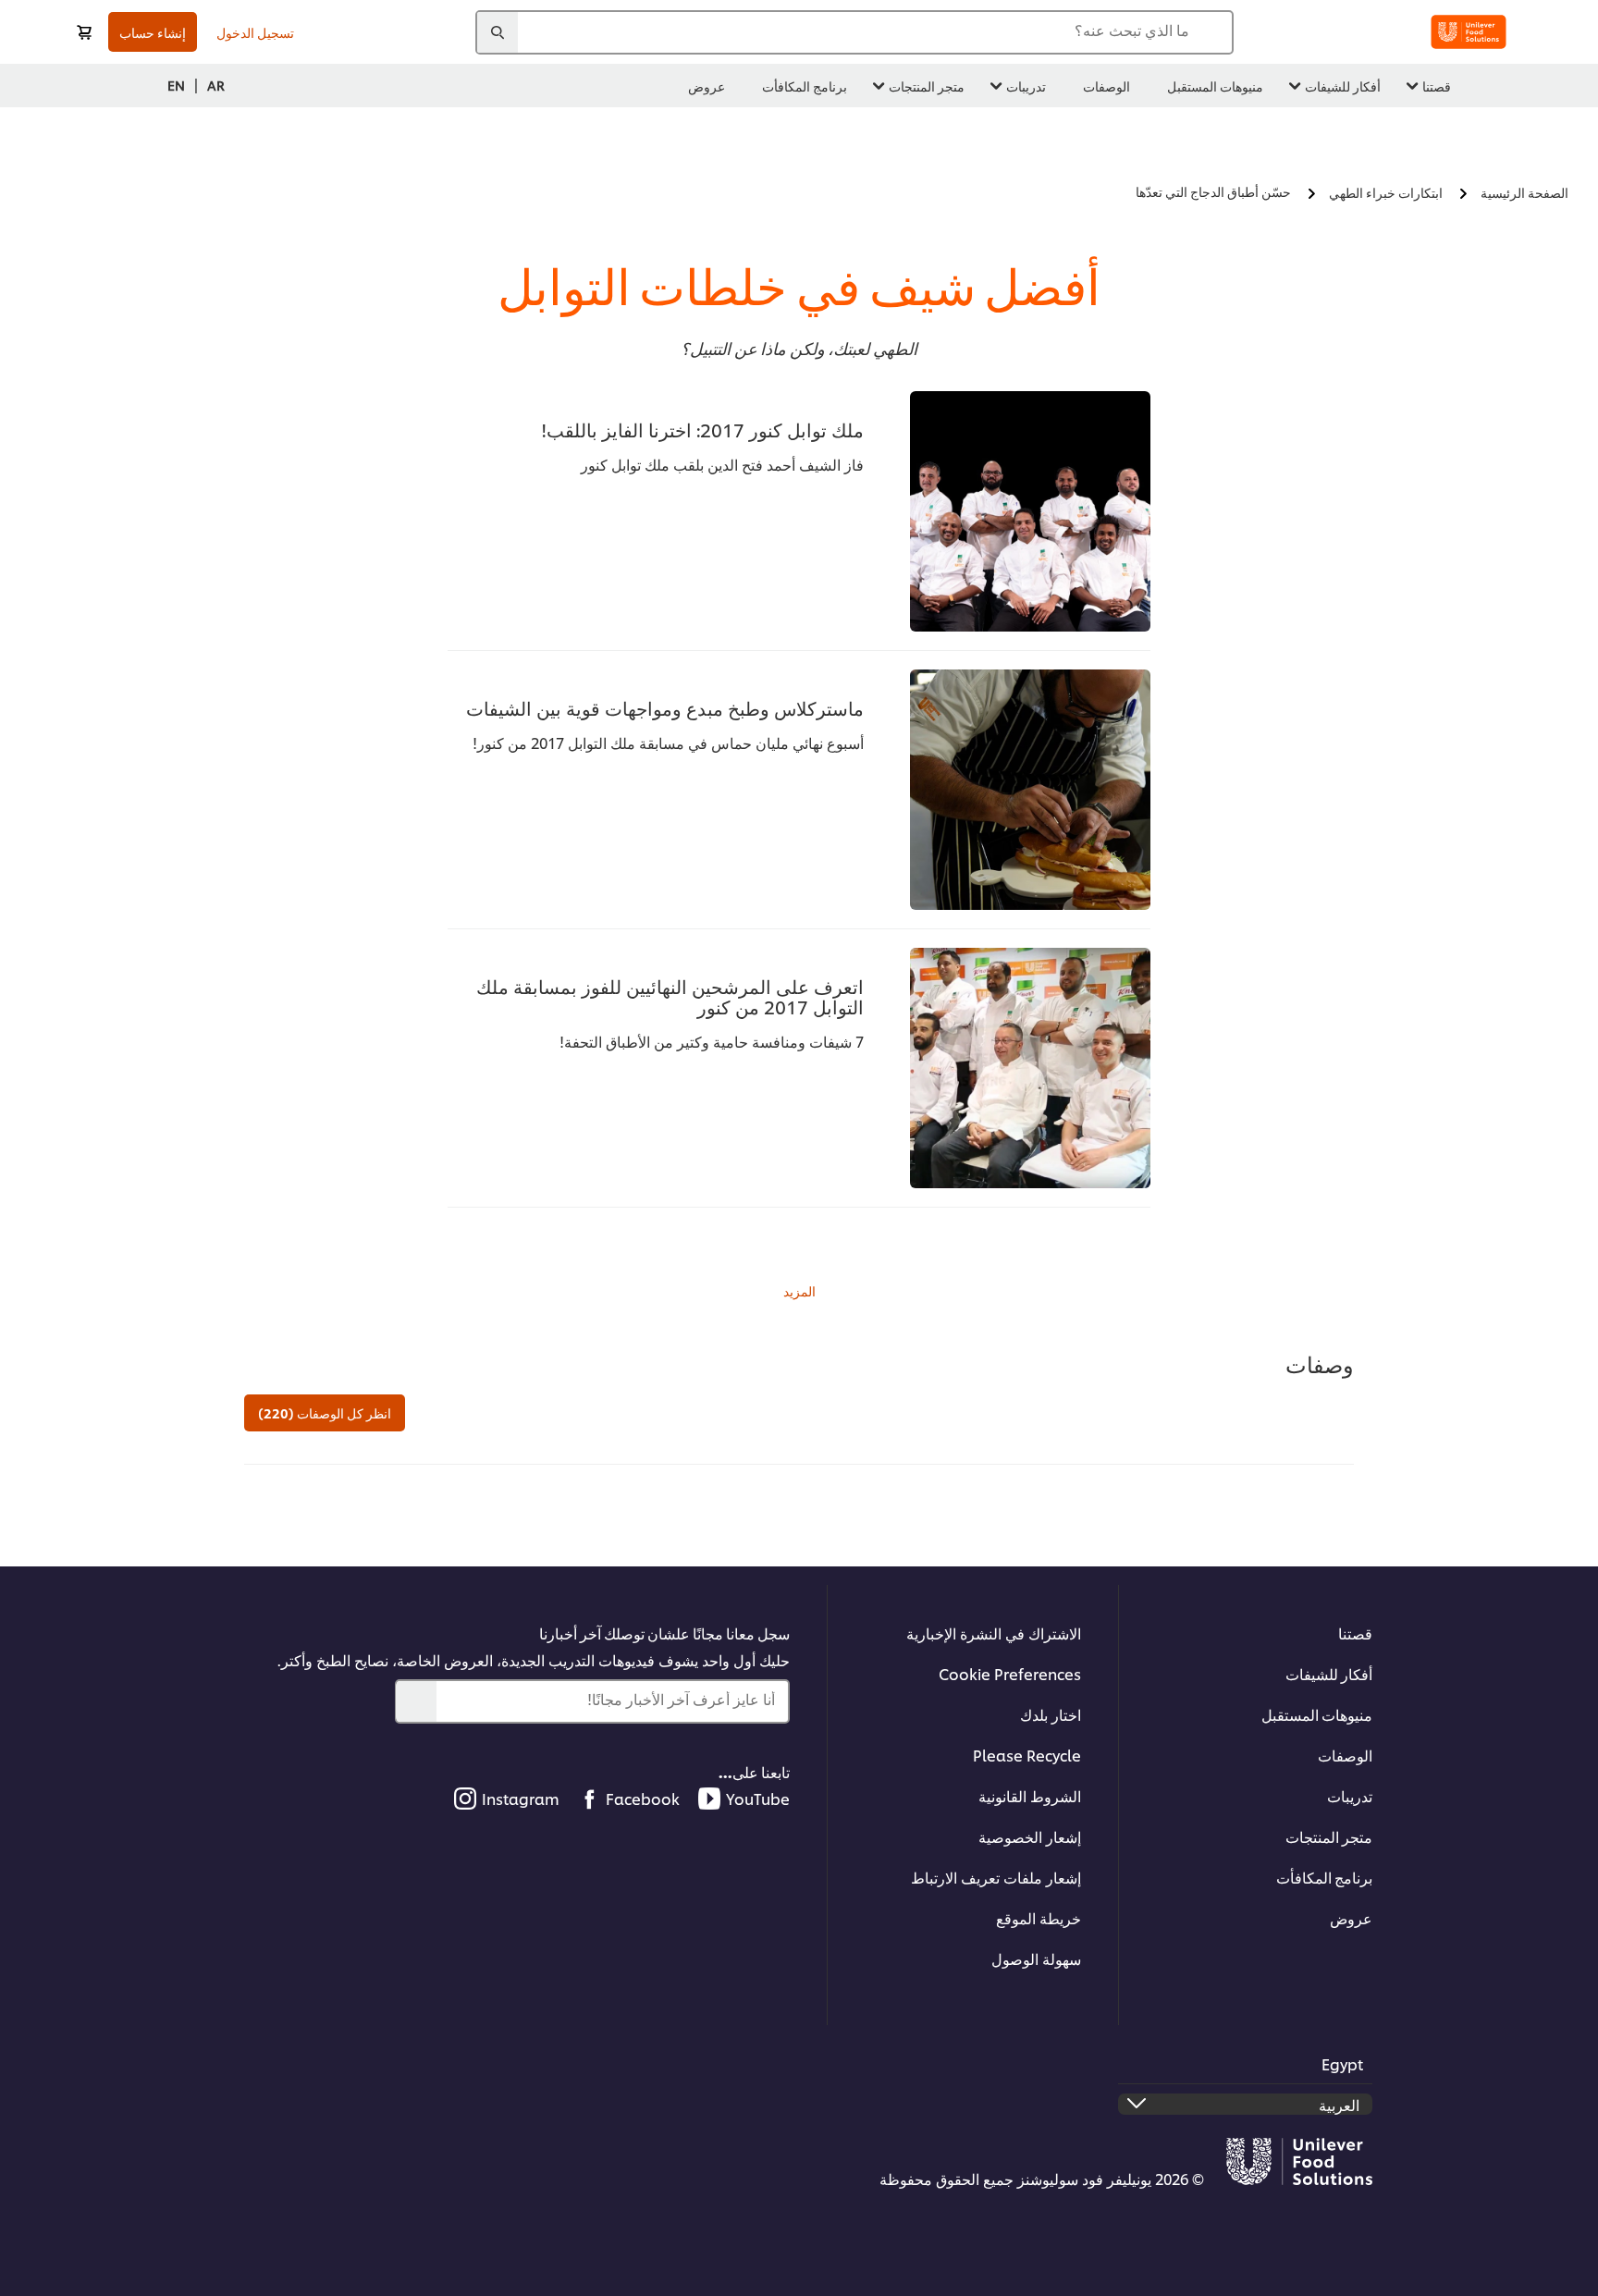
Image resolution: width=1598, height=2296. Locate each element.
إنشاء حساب (153, 32)
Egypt (1342, 2063)
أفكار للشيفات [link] (1343, 86)
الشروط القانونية (1030, 1795)
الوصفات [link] (1106, 86)
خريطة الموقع (1039, 1917)
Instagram (521, 1798)
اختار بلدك (1051, 1714)
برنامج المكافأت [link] (805, 86)
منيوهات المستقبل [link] (1215, 86)
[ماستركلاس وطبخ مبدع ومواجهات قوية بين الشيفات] (1030, 790)
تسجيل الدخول (255, 32)
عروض (1351, 1917)
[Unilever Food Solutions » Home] (1469, 32)
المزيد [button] (799, 1290)
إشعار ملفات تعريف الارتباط (996, 1877)
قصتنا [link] (1437, 86)
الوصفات (1345, 1755)
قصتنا (1355, 1633)
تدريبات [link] (1026, 86)
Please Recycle (1027, 1755)
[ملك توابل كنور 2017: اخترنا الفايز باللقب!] (1030, 511)
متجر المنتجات (1329, 1836)
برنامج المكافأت (1324, 1877)
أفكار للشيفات (1329, 1673)
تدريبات (1350, 1795)
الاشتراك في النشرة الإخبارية (994, 1633)
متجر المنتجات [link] (927, 86)
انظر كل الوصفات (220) (325, 1412)
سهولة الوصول (1036, 1958)
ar (216, 85)
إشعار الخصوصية (1030, 1836)
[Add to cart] (84, 32)
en (176, 85)
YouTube (758, 1798)
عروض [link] (707, 86)
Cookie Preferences (1010, 1673)
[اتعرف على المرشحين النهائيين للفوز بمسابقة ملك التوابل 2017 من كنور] (1030, 1068)
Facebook (643, 1798)
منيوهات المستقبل (1317, 1714)
